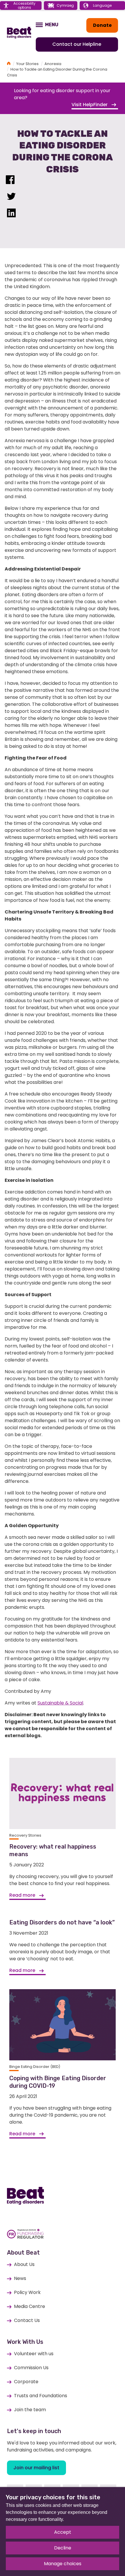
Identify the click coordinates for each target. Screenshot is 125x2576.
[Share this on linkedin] (11, 214)
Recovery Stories (25, 1835)
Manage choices (63, 2564)
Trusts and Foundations (41, 2396)
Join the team (30, 2410)
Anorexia (53, 64)
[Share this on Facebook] (10, 181)
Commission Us (31, 2368)
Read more (23, 1895)
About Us (24, 2264)
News (20, 2278)
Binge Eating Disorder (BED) (35, 2067)
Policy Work (27, 2292)
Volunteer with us (34, 2354)
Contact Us (27, 2320)
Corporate (26, 2382)
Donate (102, 25)
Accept (63, 2532)
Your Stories (27, 64)
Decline (63, 2548)
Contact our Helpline (77, 44)
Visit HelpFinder (90, 105)
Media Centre (30, 2306)
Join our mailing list (36, 2468)
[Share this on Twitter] (11, 198)
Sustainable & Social (60, 1703)
